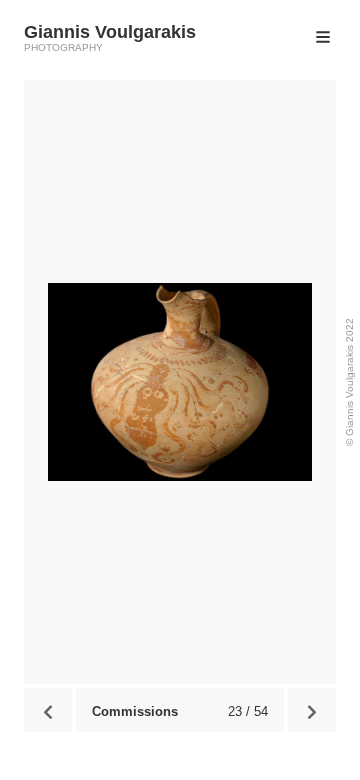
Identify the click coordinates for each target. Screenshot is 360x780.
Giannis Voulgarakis (110, 32)
